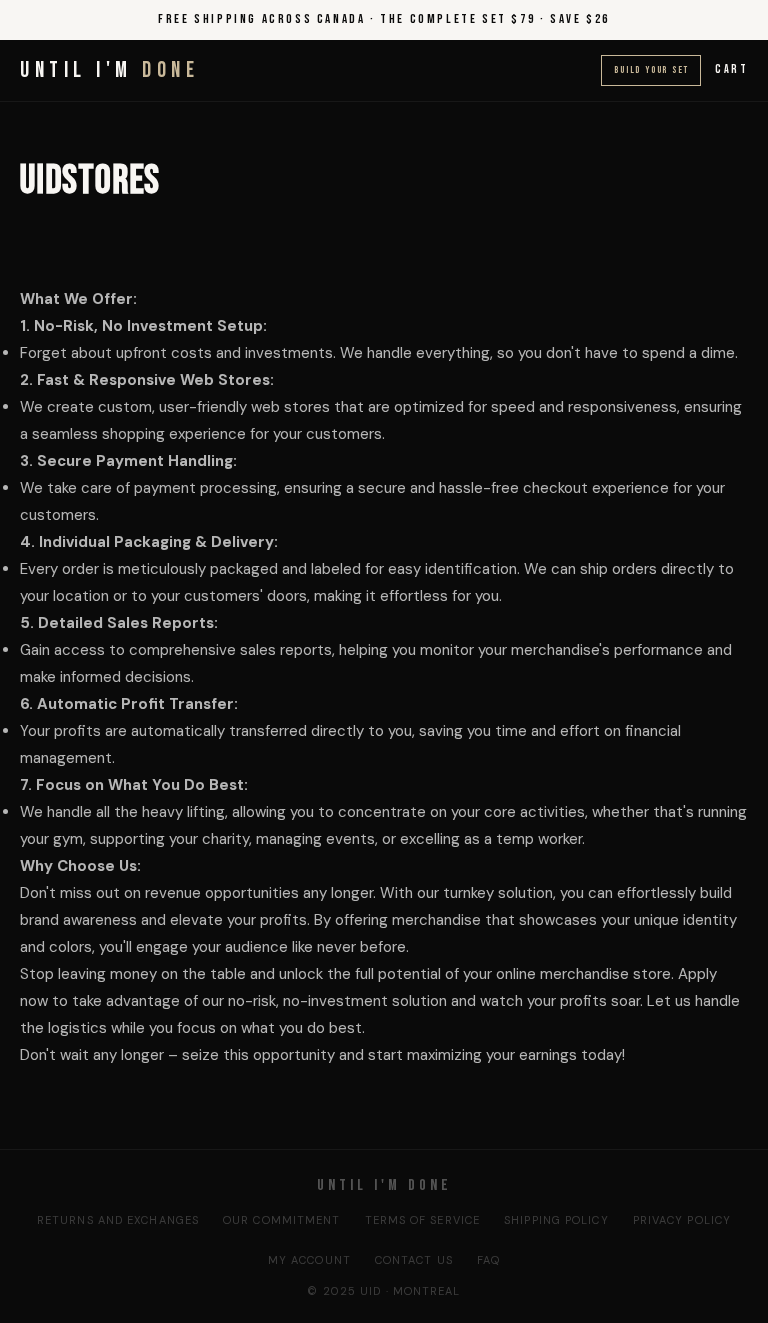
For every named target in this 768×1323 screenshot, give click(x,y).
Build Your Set (651, 70)
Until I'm (109, 70)
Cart (731, 69)
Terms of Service (423, 1220)
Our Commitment (281, 1220)
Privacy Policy (682, 1220)
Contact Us (414, 1260)
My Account (309, 1260)
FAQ (488, 1260)
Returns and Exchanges (118, 1220)
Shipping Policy (556, 1220)
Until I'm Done (384, 1185)
